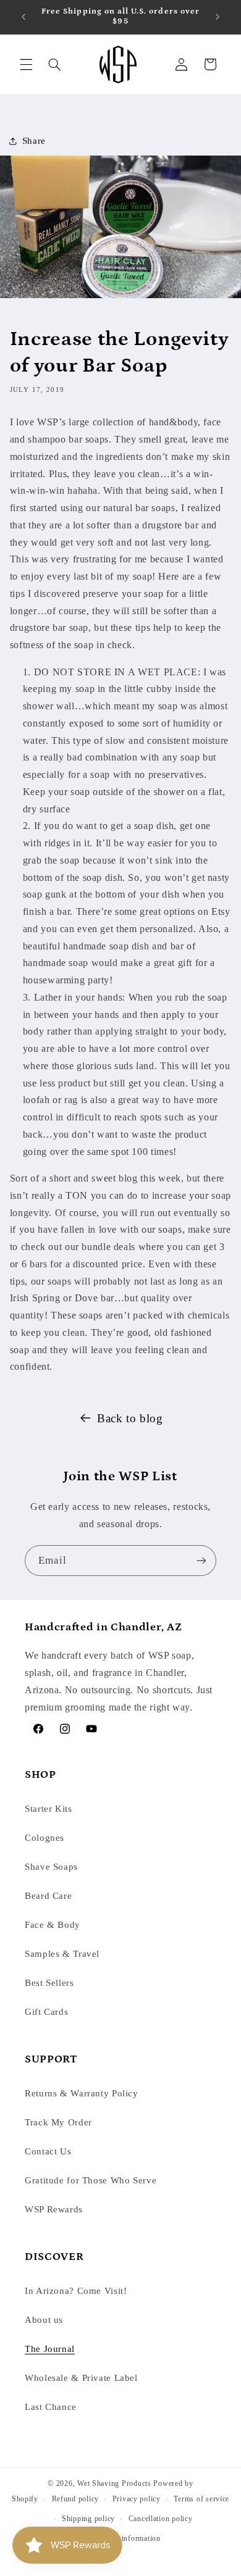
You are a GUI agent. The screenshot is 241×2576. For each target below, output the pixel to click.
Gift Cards (46, 2012)
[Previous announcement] (23, 17)
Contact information (127, 2538)
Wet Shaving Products (114, 2483)
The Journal (50, 2349)
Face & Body (53, 1925)
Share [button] (34, 141)
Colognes (44, 1838)
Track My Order (58, 2122)
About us (44, 2320)
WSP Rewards (54, 2209)
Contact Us (48, 2151)
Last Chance (51, 2407)
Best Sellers (49, 1983)
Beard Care (48, 1896)
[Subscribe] (201, 1560)
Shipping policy (88, 2519)
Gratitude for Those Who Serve (91, 2180)
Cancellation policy (161, 2519)
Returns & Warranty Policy (82, 2093)
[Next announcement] (218, 17)
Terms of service (201, 2499)
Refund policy (76, 2499)
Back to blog (130, 1418)
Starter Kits (49, 1809)
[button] (26, 64)
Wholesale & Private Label (81, 2378)
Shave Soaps (51, 1867)
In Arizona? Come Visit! (76, 2291)
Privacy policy (137, 2499)
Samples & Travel (62, 1954)
